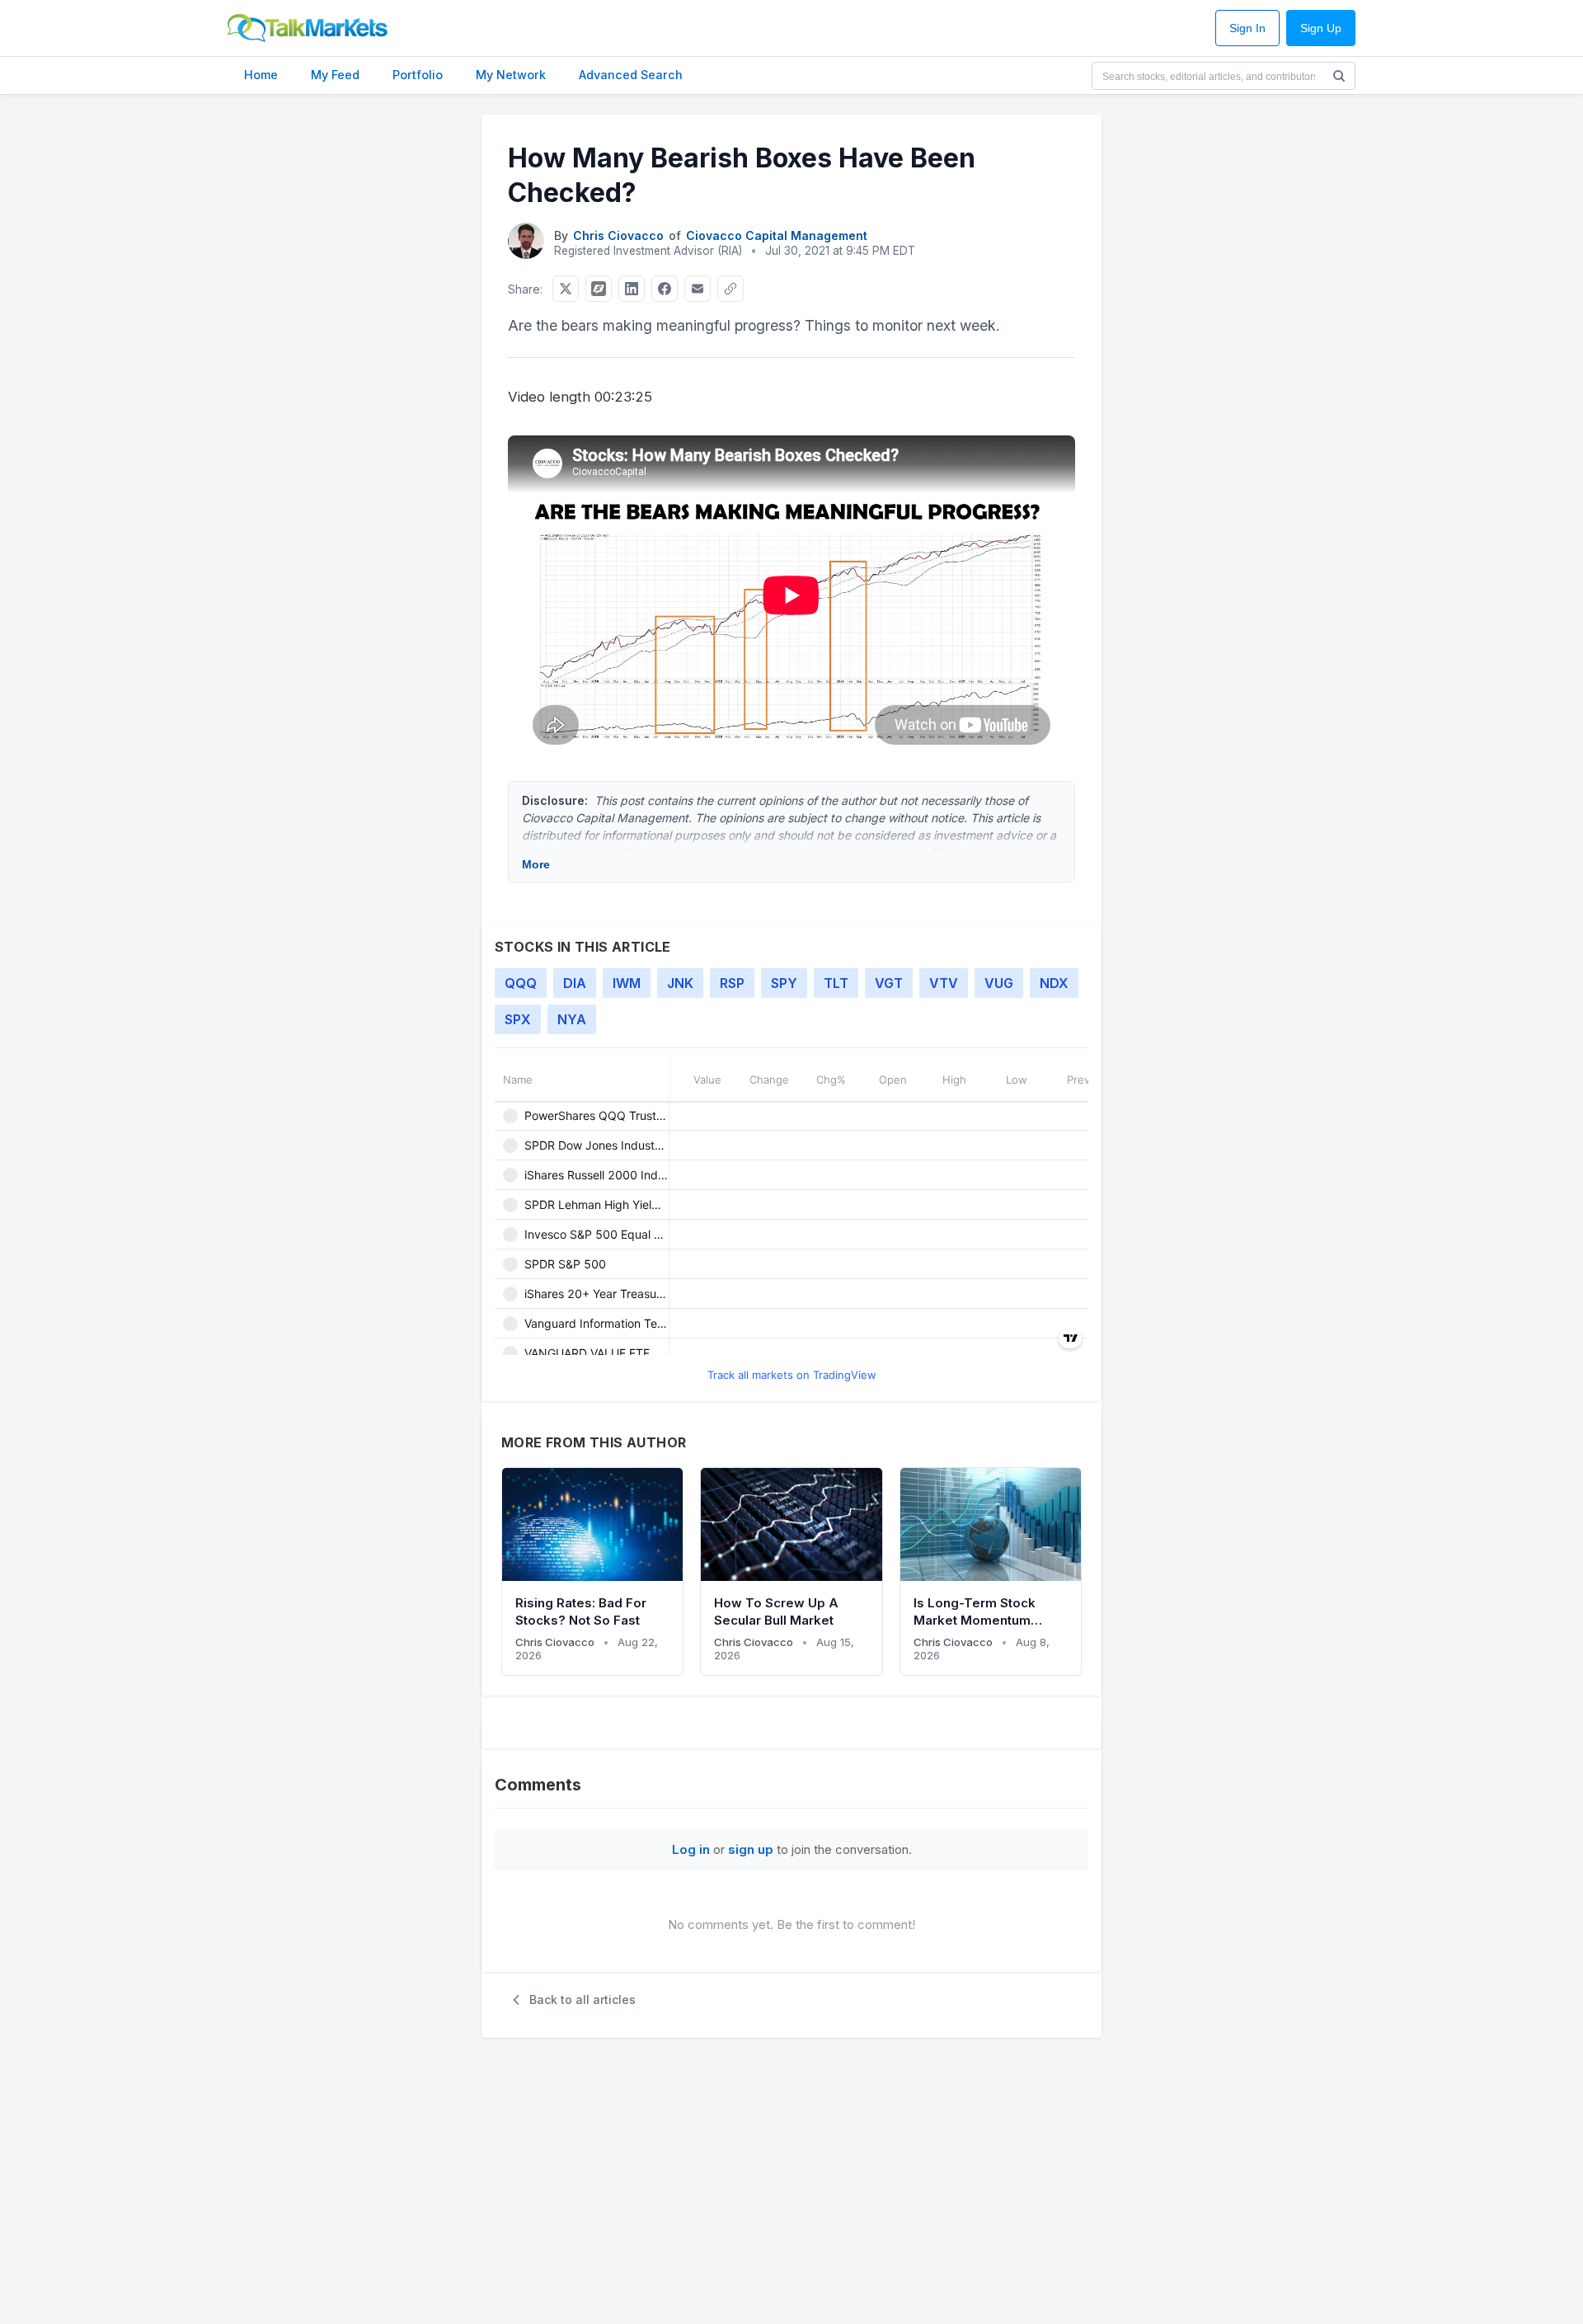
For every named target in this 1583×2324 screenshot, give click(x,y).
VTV (944, 983)
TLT (836, 983)
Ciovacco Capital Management (777, 235)
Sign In (1247, 28)
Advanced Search (631, 75)
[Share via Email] (698, 289)
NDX (1054, 983)
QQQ (521, 983)
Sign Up (1321, 28)
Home (261, 75)
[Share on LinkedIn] (632, 289)
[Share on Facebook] (665, 289)
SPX (518, 1019)
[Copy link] (730, 289)
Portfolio (418, 75)
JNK (680, 983)
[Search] (1339, 76)
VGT (889, 983)
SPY (784, 983)
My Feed (335, 75)
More (536, 864)
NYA (572, 1019)
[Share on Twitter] (566, 289)
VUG (999, 983)
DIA (575, 983)
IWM (627, 983)
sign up (751, 1849)
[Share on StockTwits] (599, 289)
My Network (511, 75)
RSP (732, 983)
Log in (691, 1849)
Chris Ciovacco (618, 235)
